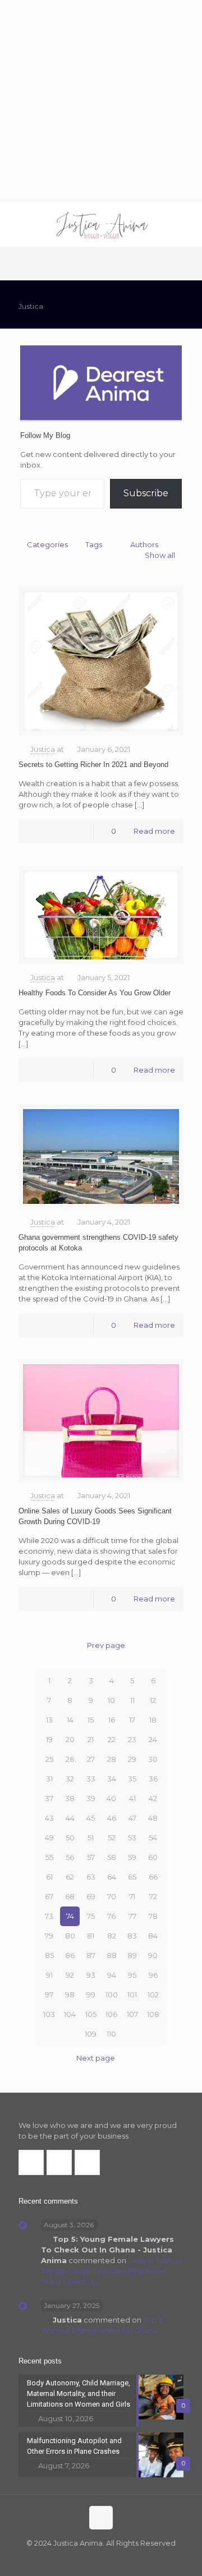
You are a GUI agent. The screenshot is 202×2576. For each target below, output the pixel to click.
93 (91, 1975)
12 (153, 1700)
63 (91, 1877)
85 (49, 1955)
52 (112, 1838)
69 (91, 1896)
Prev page (106, 1645)
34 (112, 1779)
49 (49, 1838)
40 (111, 1798)
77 (132, 1916)
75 (91, 1916)
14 (70, 1720)
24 (153, 1739)
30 (153, 1759)
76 (111, 1916)
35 (132, 1779)
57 (91, 1857)
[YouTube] (109, 2559)
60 (153, 1857)
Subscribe (146, 493)
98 (70, 1995)
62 (70, 1877)
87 (91, 1955)
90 (153, 1955)
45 (91, 1818)
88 (112, 1955)
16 (112, 1720)
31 (49, 1779)
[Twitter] (93, 2559)
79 (49, 1936)
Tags (94, 544)
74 (70, 1916)
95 (132, 1975)
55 (49, 1857)
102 (153, 1995)
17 (132, 1720)
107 (132, 2014)
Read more (154, 831)
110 (111, 2034)
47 (132, 1818)
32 (70, 1779)
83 (132, 1936)
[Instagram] (124, 2559)
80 (70, 1936)
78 (153, 1916)
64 (112, 1877)
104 (70, 2014)
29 (132, 1759)
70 (112, 1896)
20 (70, 1739)
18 (153, 1720)
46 (112, 1818)
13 (49, 1720)
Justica (43, 749)
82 (112, 1936)
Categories (47, 544)
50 (70, 1838)
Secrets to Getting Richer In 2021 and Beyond (93, 765)
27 (91, 1759)
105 (91, 2014)
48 (153, 1818)
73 (49, 1916)
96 (153, 1975)
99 (91, 1995)
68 (70, 1896)
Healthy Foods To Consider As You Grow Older (95, 993)
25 (49, 1759)
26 (70, 1759)
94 (112, 1975)
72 (153, 1896)
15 (91, 1720)
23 (132, 1739)
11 (132, 1700)
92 (70, 1975)
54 (153, 1838)
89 (132, 1955)
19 (49, 1739)
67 (49, 1896)
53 (132, 1838)
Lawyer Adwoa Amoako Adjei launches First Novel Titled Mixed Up (111, 2271)
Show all (160, 555)
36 (153, 1779)
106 (111, 2014)
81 (91, 1936)
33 (91, 1779)
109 (91, 2034)
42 (153, 1798)
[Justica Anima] (101, 224)
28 (112, 1759)
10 (111, 1700)
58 (112, 1857)
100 (112, 1995)
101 (132, 1995)
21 (91, 1739)
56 (70, 1857)
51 (91, 1838)
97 (49, 1995)
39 (91, 1798)
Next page (96, 2058)
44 (70, 1818)
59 (132, 1857)
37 (49, 1798)
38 (70, 1798)
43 (49, 1818)
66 (153, 1877)
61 (49, 1877)
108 (153, 2014)
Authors (144, 544)
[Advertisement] (101, 101)
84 (153, 1936)
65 (132, 1877)
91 (49, 1975)
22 (112, 1739)
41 (132, 1798)
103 (49, 2014)
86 (70, 1955)
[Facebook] (78, 2559)
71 (132, 1896)
